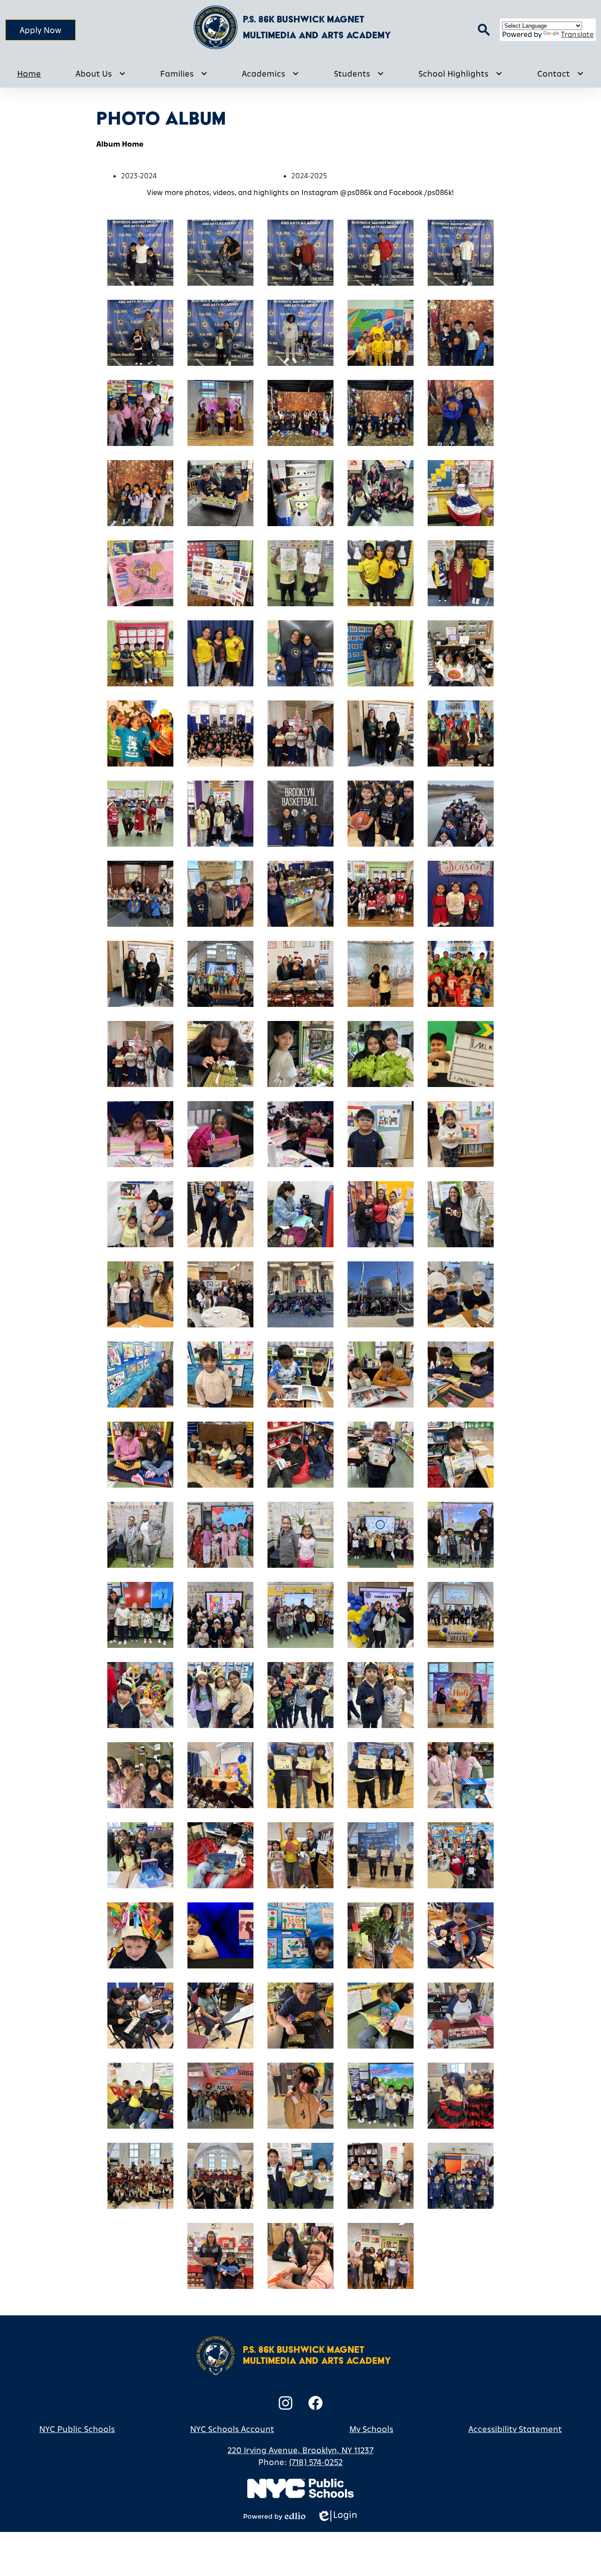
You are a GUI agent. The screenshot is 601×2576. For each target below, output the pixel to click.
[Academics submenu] (271, 74)
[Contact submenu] (561, 74)
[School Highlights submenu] (460, 74)
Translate (577, 34)
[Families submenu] (184, 74)
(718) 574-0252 (316, 2462)
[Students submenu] (359, 74)
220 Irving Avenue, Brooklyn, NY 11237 (300, 2450)
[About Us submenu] (101, 74)
